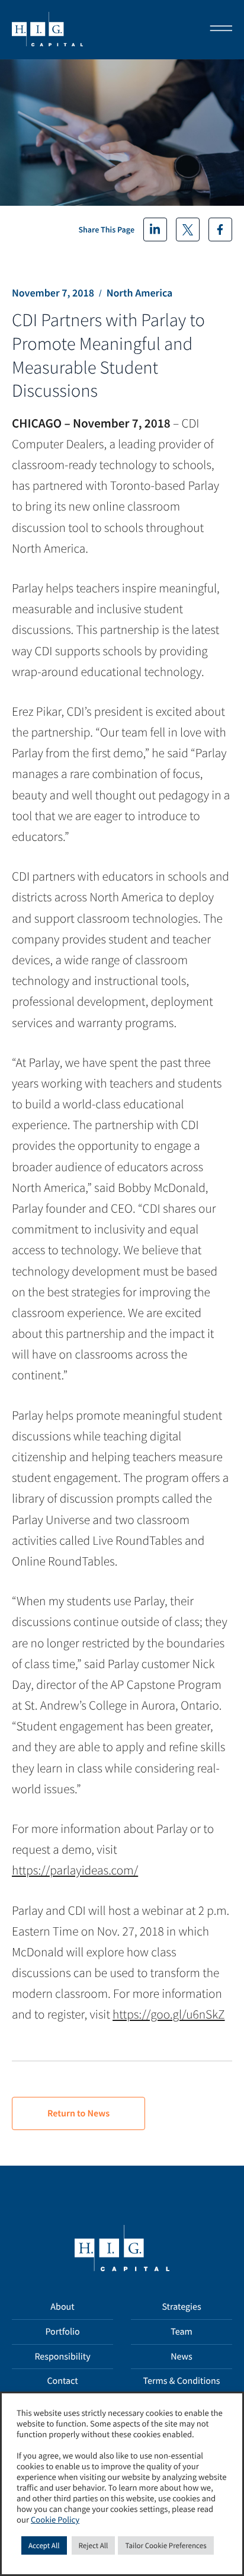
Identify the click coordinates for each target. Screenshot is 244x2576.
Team (182, 2332)
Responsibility (62, 2357)
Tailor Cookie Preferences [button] (166, 2545)
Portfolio (62, 2332)
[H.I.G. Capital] (47, 30)
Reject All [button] (94, 2545)
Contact (62, 2381)
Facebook (220, 229)
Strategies (181, 2307)
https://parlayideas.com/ (75, 1870)
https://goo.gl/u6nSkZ (168, 2014)
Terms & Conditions (182, 2381)
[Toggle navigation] (217, 30)
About (62, 2307)
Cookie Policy (55, 2520)
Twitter (188, 229)
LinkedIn (155, 229)
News (182, 2357)
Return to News (78, 2113)
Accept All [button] (44, 2545)
